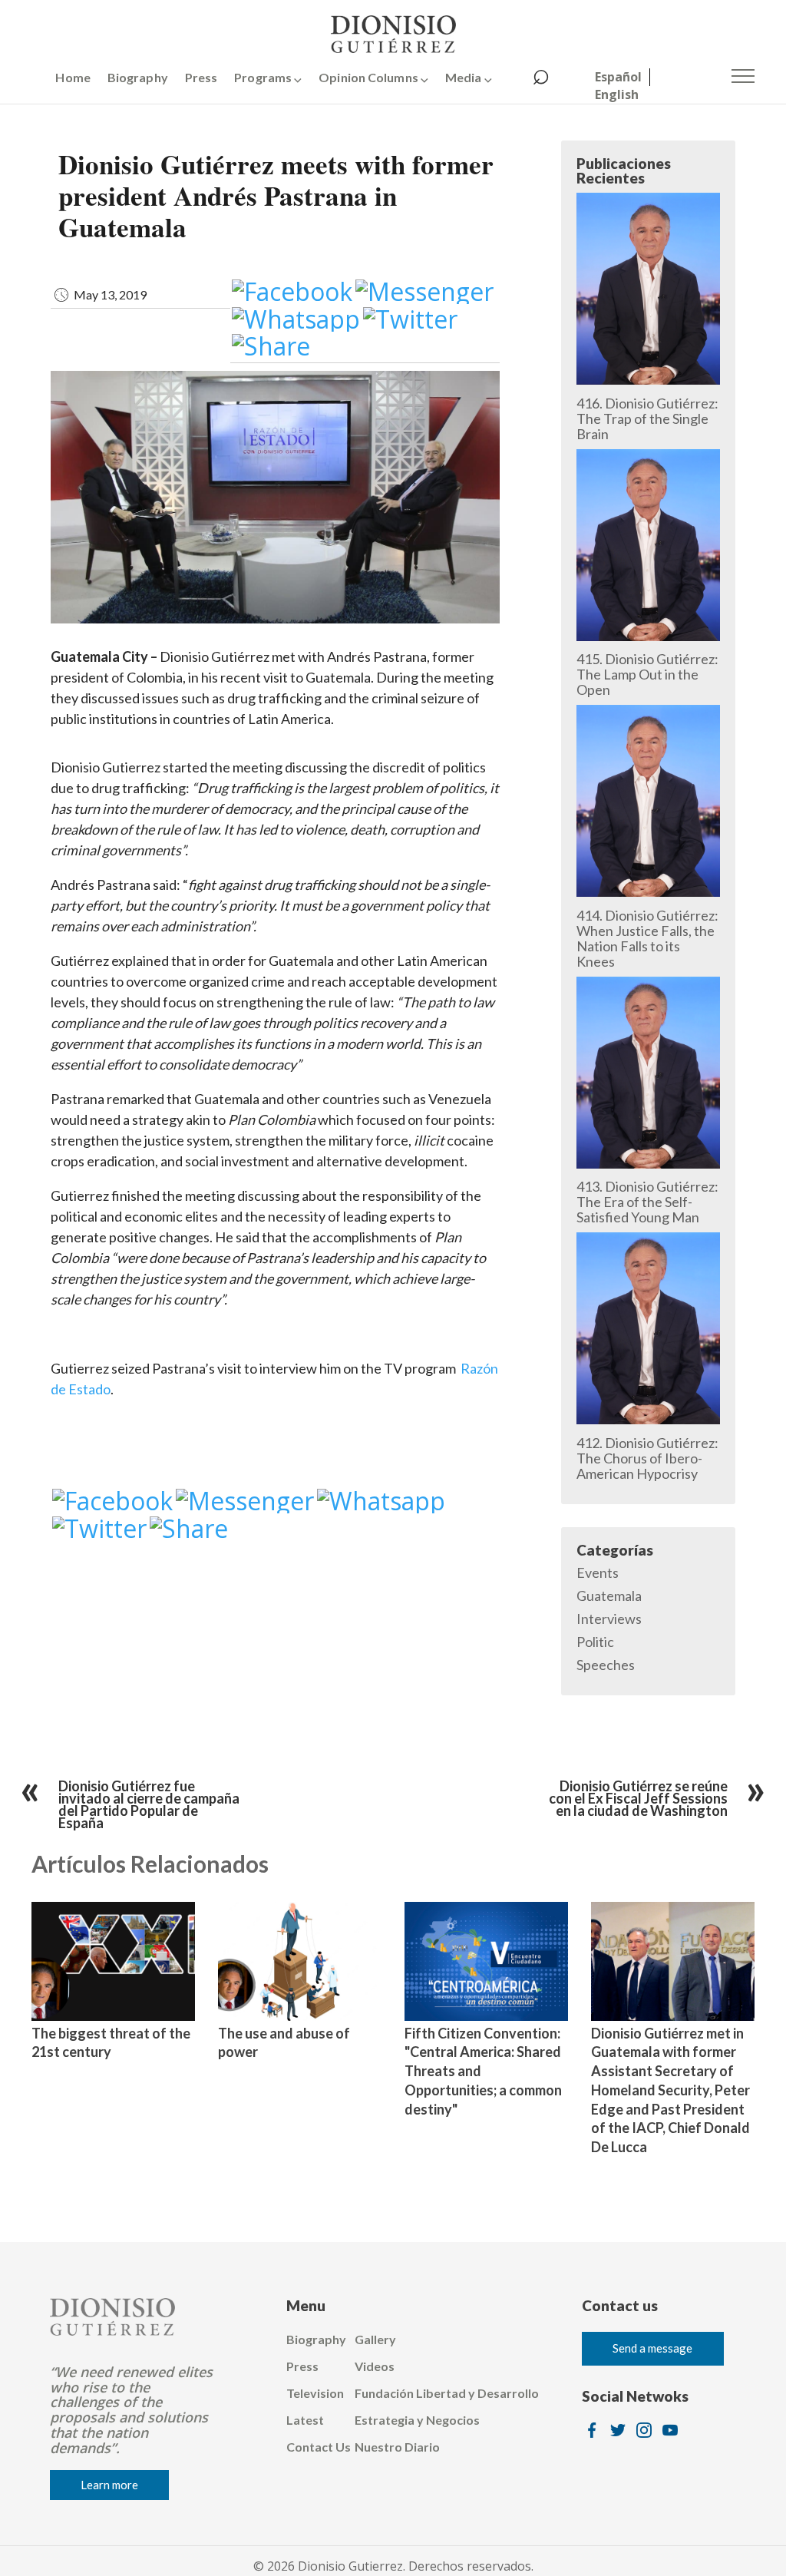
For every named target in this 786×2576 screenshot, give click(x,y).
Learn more (109, 2485)
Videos (375, 2366)
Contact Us (319, 2447)
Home (73, 77)
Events (598, 1572)
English (617, 94)
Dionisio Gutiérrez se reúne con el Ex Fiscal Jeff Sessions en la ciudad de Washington (638, 1798)
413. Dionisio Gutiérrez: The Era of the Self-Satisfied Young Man (647, 1202)
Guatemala (609, 1596)
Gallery (375, 2339)
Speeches (606, 1665)
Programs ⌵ (268, 77)
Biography (138, 77)
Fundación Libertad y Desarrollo (447, 2393)
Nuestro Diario (397, 2447)
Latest (305, 2420)
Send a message (652, 2348)
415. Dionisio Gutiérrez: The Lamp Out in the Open (647, 674)
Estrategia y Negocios (417, 2420)
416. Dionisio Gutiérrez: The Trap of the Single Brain (647, 418)
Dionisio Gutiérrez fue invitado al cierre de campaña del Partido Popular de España (149, 1804)
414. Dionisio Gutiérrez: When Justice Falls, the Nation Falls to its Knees (647, 938)
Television (315, 2393)
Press (201, 77)
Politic (595, 1642)
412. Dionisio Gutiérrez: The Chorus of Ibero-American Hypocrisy (647, 1458)
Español (618, 77)
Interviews (609, 1619)
